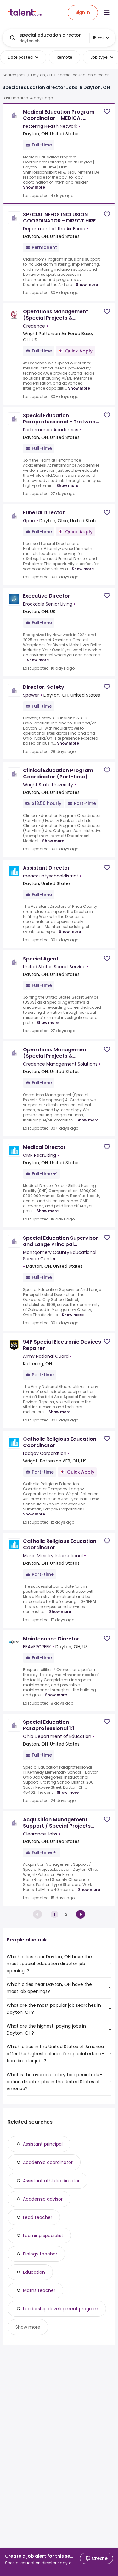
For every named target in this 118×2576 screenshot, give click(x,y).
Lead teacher (38, 2217)
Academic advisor (43, 2199)
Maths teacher (39, 2290)
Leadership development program (61, 2309)
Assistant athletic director (51, 2181)
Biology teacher (40, 2254)
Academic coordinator (48, 2162)
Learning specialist (43, 2236)
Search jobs (14, 75)
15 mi (98, 38)
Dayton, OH (42, 75)
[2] (81, 1914)
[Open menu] (107, 13)
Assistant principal (43, 2144)
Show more (34, 187)
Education (34, 2272)
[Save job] (107, 112)
